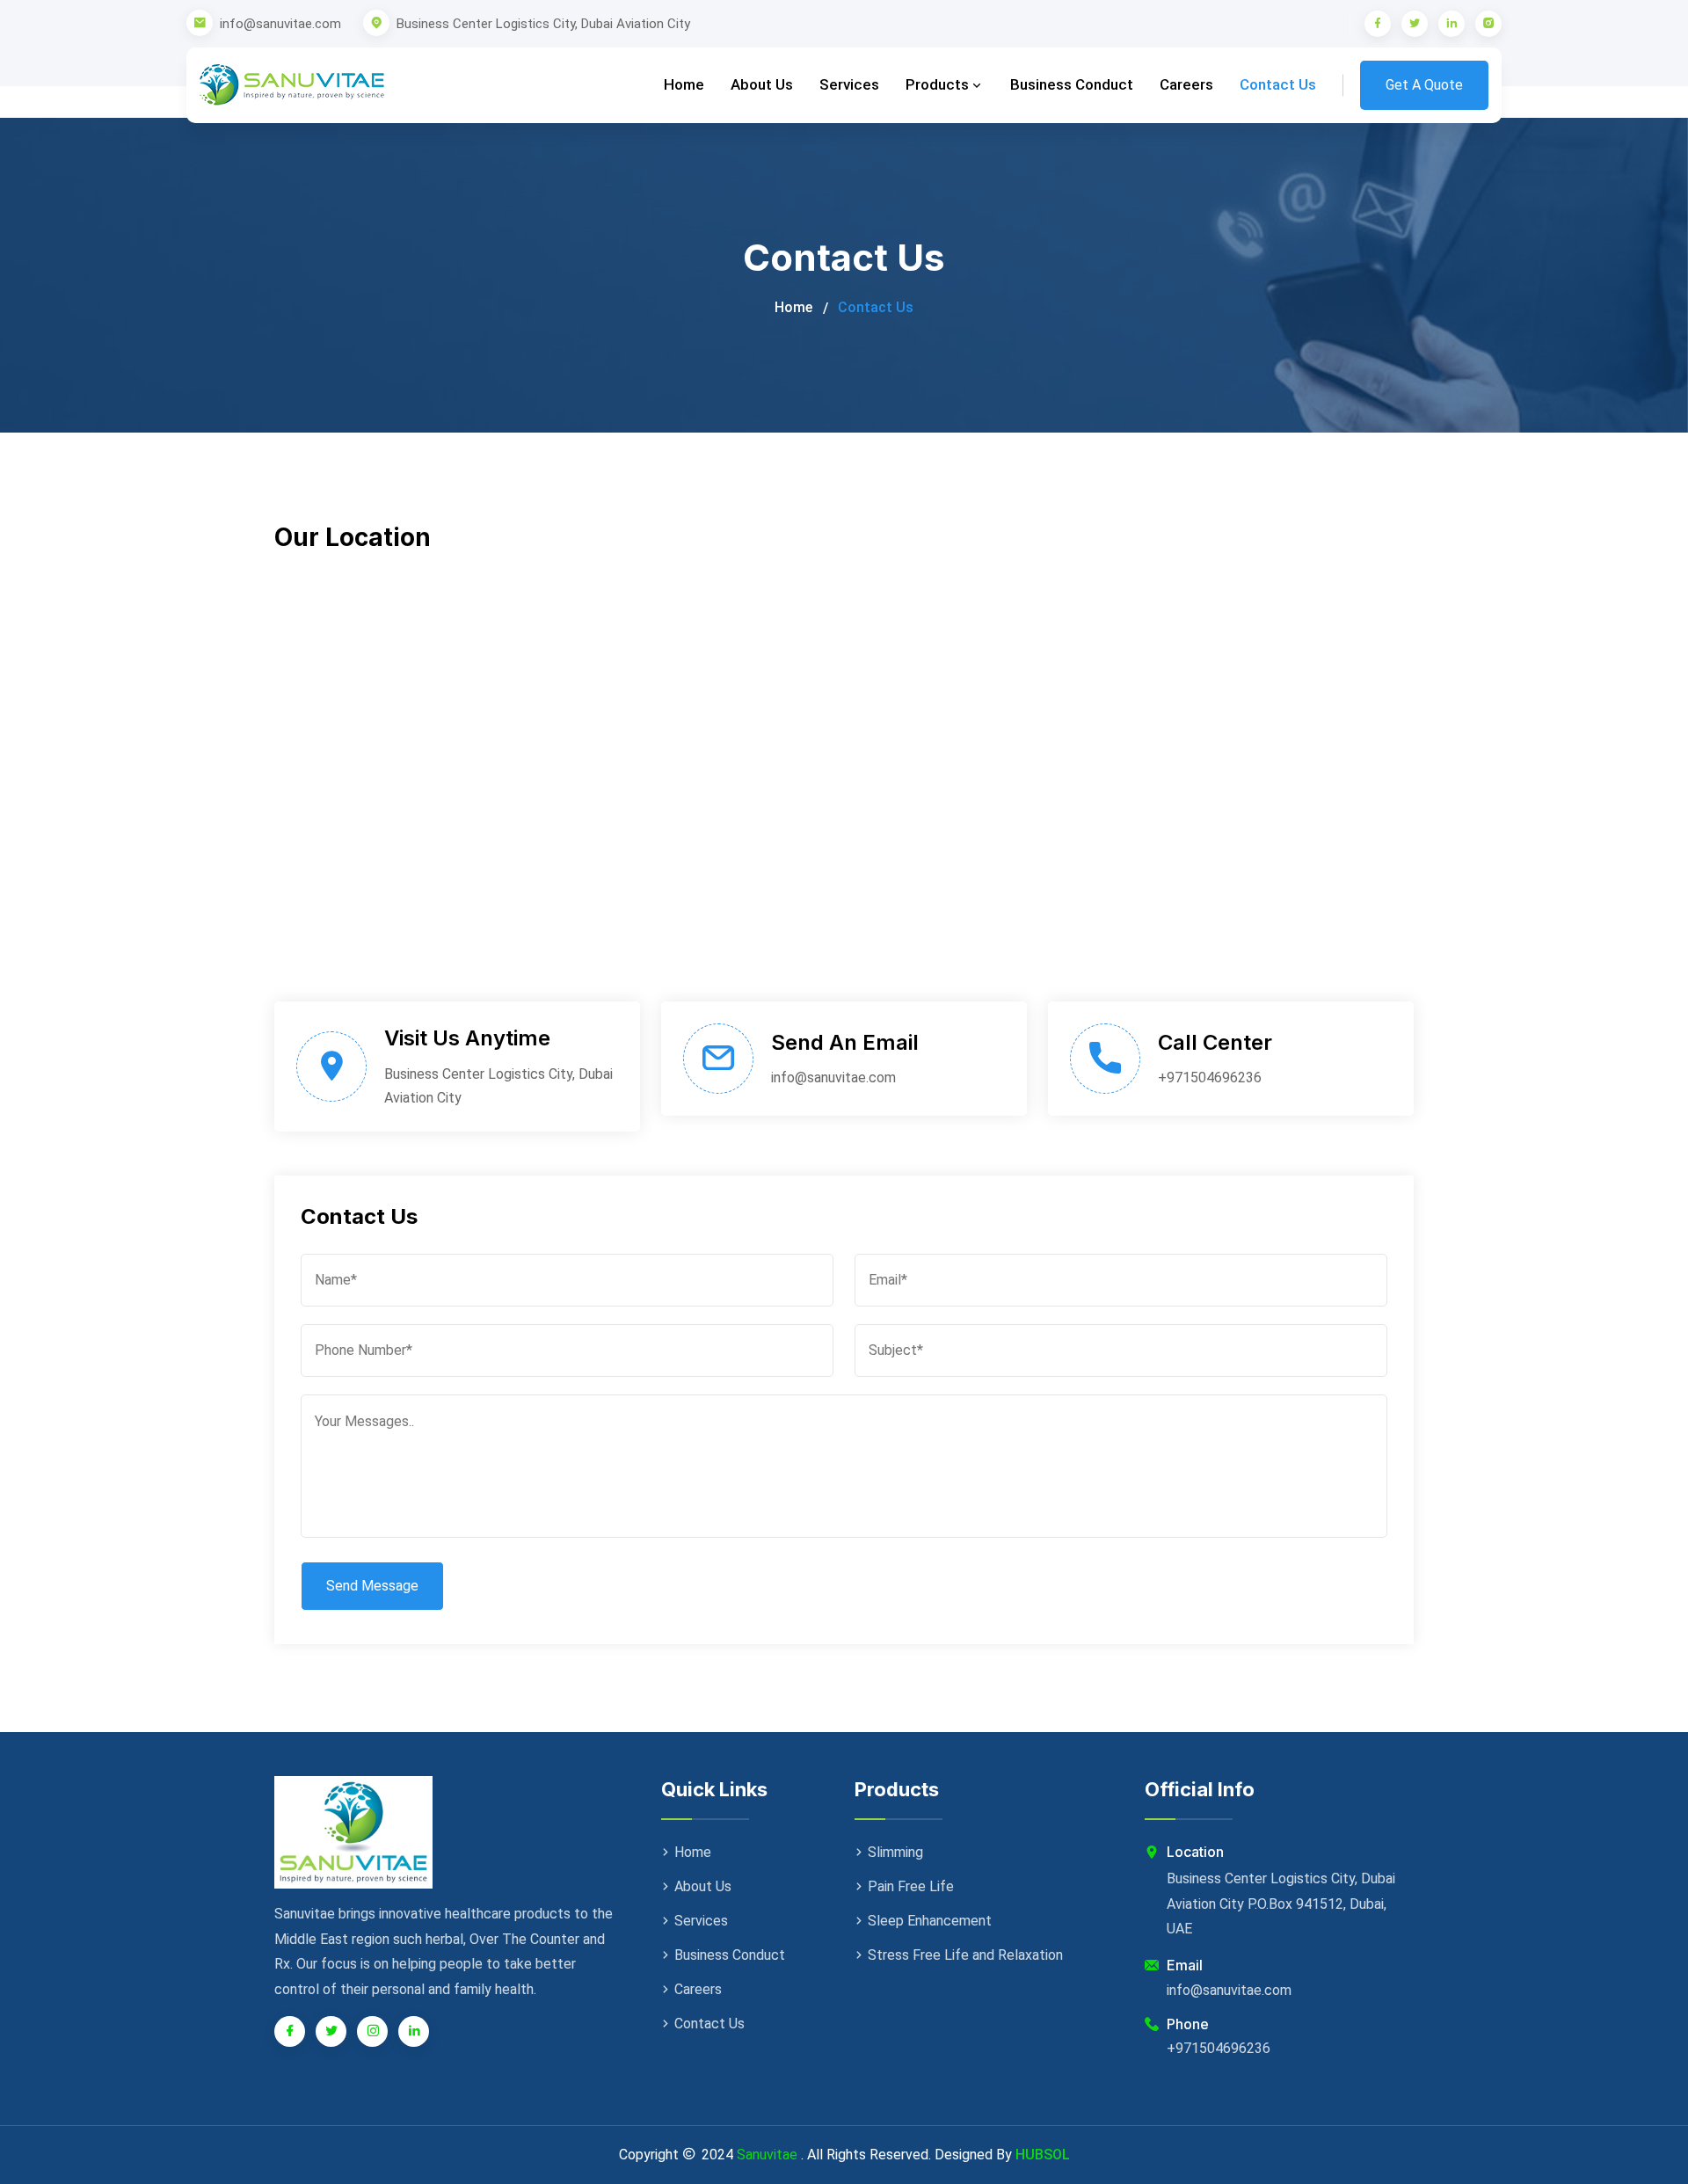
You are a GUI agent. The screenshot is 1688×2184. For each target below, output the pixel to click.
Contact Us (1278, 84)
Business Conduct (1072, 84)
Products (939, 84)
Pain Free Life (911, 1886)
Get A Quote (1424, 85)
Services (849, 84)
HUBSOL (1043, 2155)
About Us (762, 84)
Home (684, 84)
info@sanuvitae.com (280, 24)
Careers (1186, 84)
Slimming (895, 1852)
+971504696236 (1210, 1077)
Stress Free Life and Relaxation (965, 1955)
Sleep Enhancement (930, 1921)
